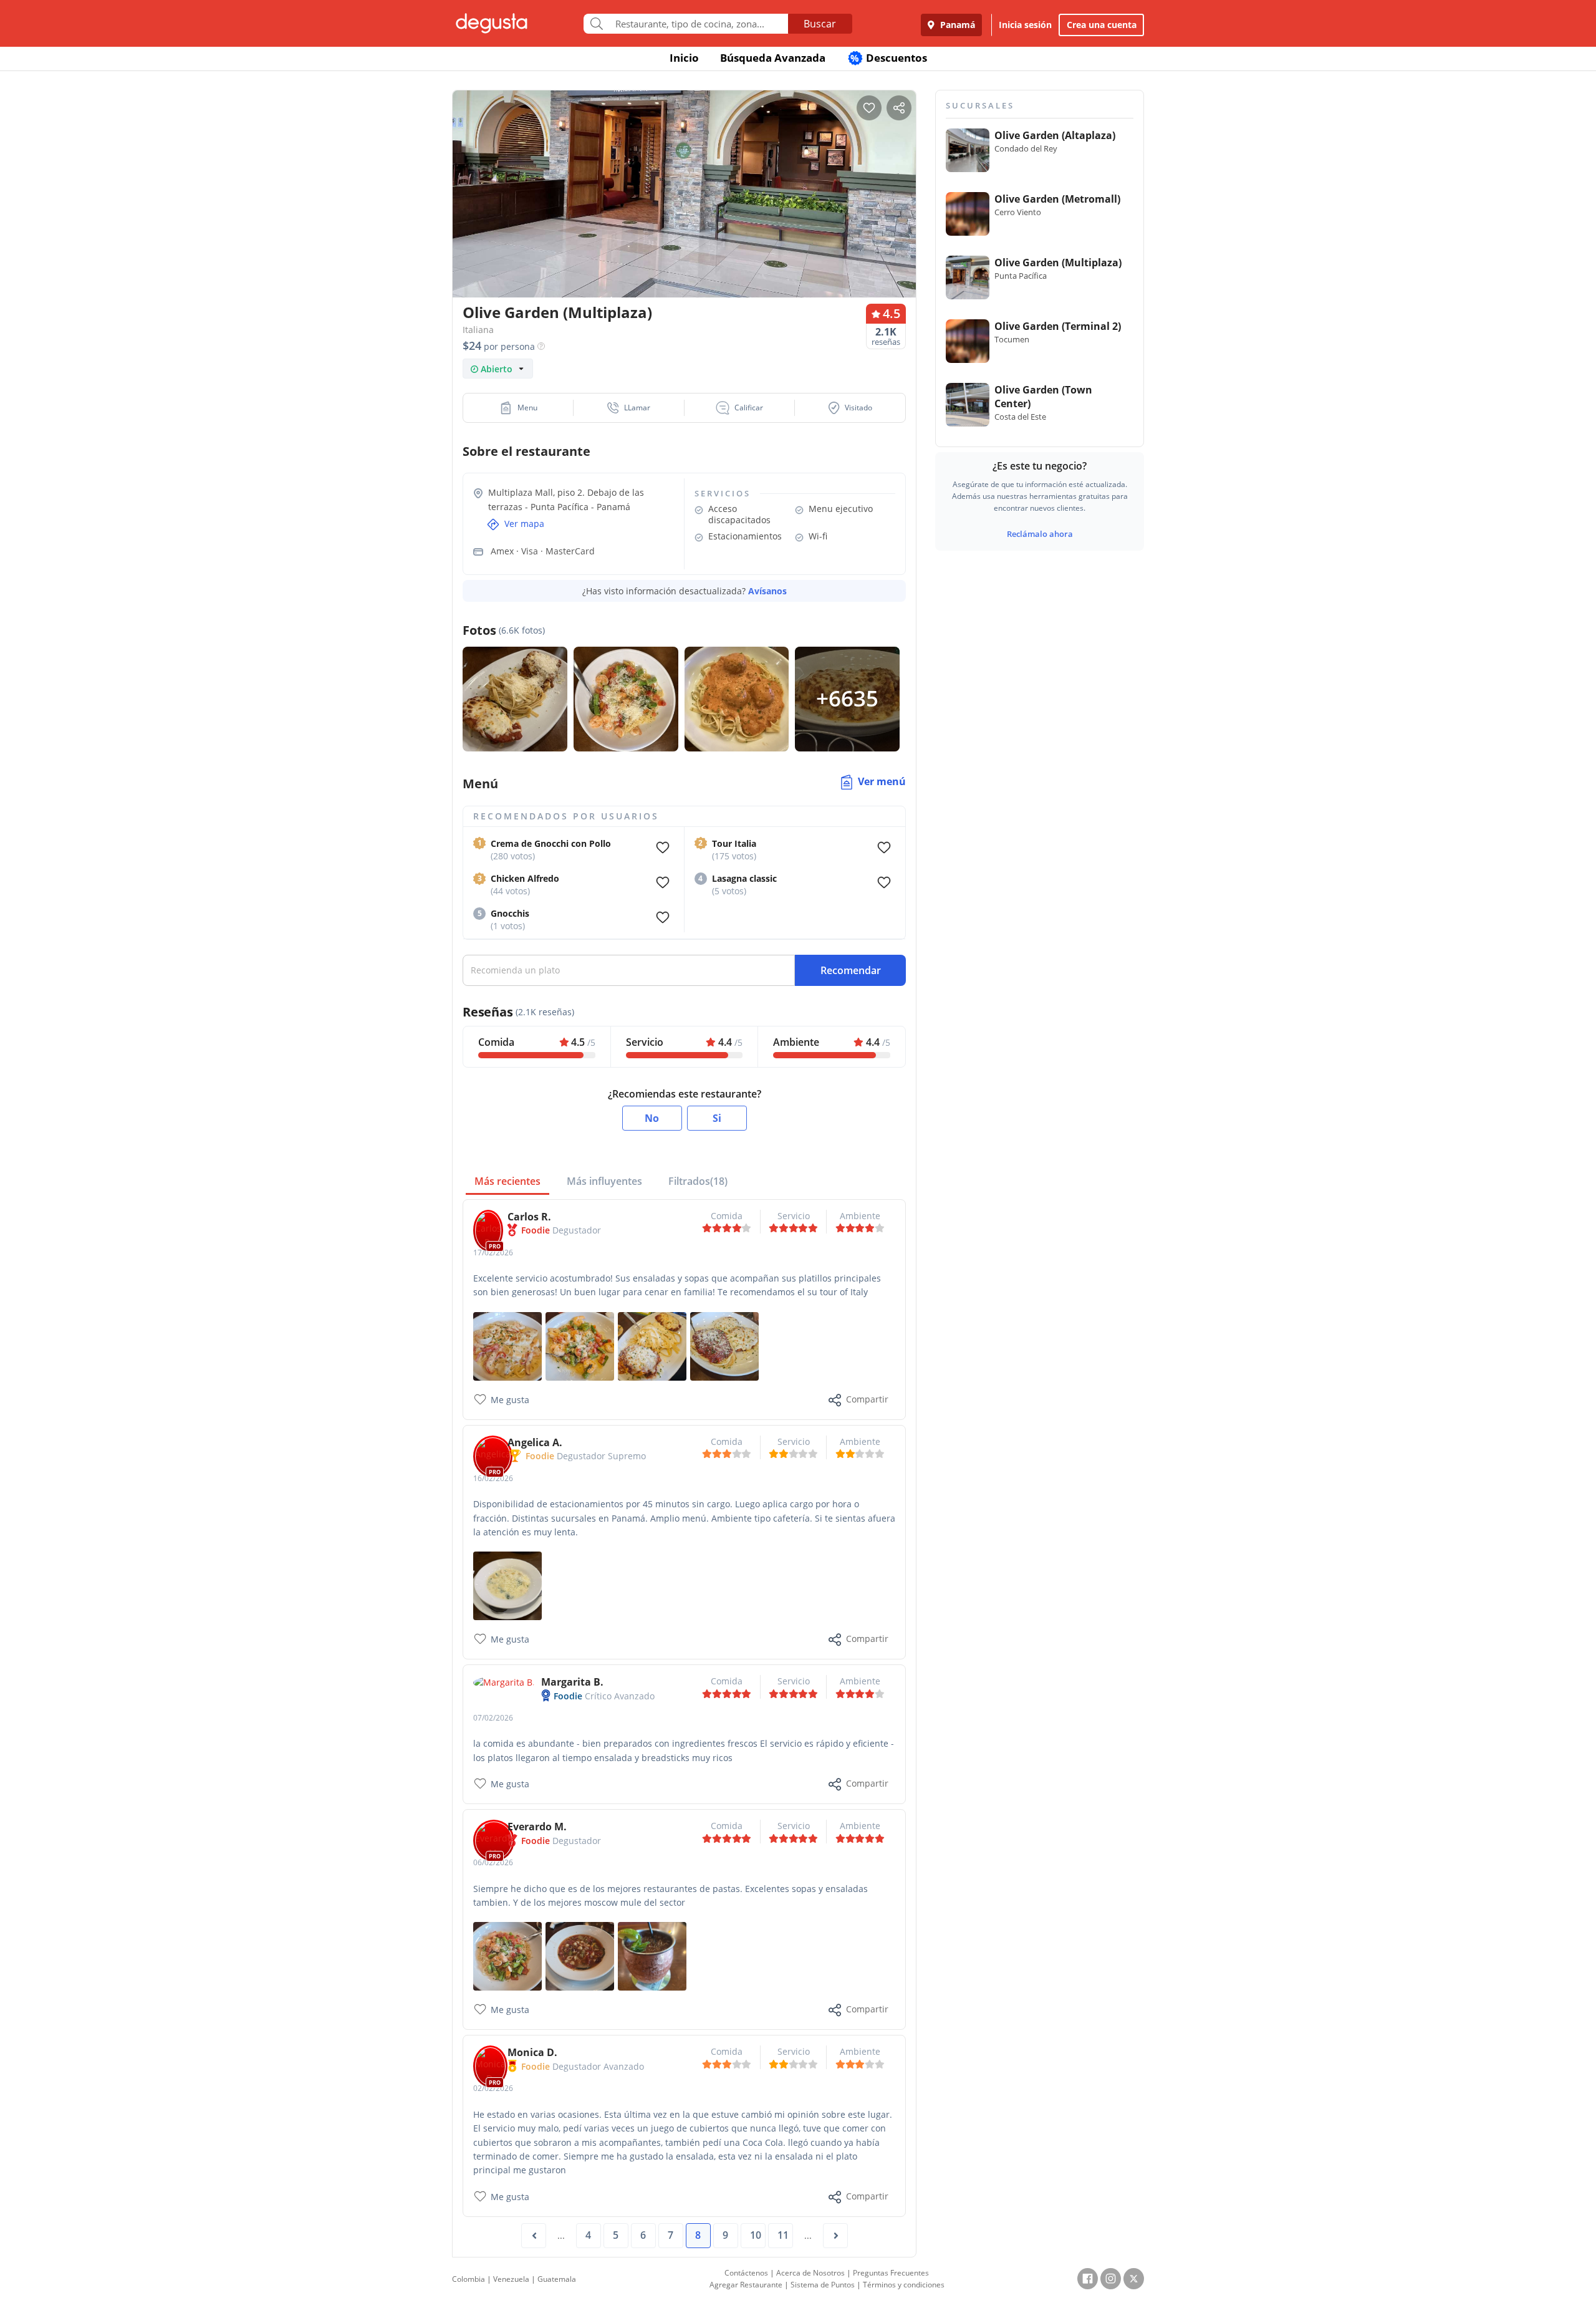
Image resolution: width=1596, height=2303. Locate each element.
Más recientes (507, 1181)
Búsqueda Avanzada (773, 58)
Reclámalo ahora (1040, 534)
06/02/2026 (493, 1862)
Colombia (469, 2279)
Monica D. (532, 2052)
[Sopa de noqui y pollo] (507, 1585)
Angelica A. (535, 1442)
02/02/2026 (493, 2088)
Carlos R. (529, 1217)
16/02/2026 (493, 1478)
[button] (518, 408)
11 (783, 2235)
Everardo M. (537, 1827)
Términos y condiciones (904, 2285)
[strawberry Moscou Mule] (652, 1955)
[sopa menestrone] (580, 1955)
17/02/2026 (493, 1253)
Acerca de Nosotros (810, 2273)
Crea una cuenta (1102, 25)
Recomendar (851, 970)
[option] (684, 218)
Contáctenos (746, 2273)
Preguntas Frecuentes (891, 2273)
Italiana (478, 330)
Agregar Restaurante (746, 2285)
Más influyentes (604, 1181)
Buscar (820, 24)
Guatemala (557, 2279)
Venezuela (511, 2279)
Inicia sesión (1025, 25)
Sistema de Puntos (823, 2285)
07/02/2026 (493, 1718)
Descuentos (889, 58)
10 (756, 2235)
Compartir (867, 1399)
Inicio (684, 58)
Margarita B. (572, 1682)
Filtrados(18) (698, 1181)
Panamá (956, 25)
